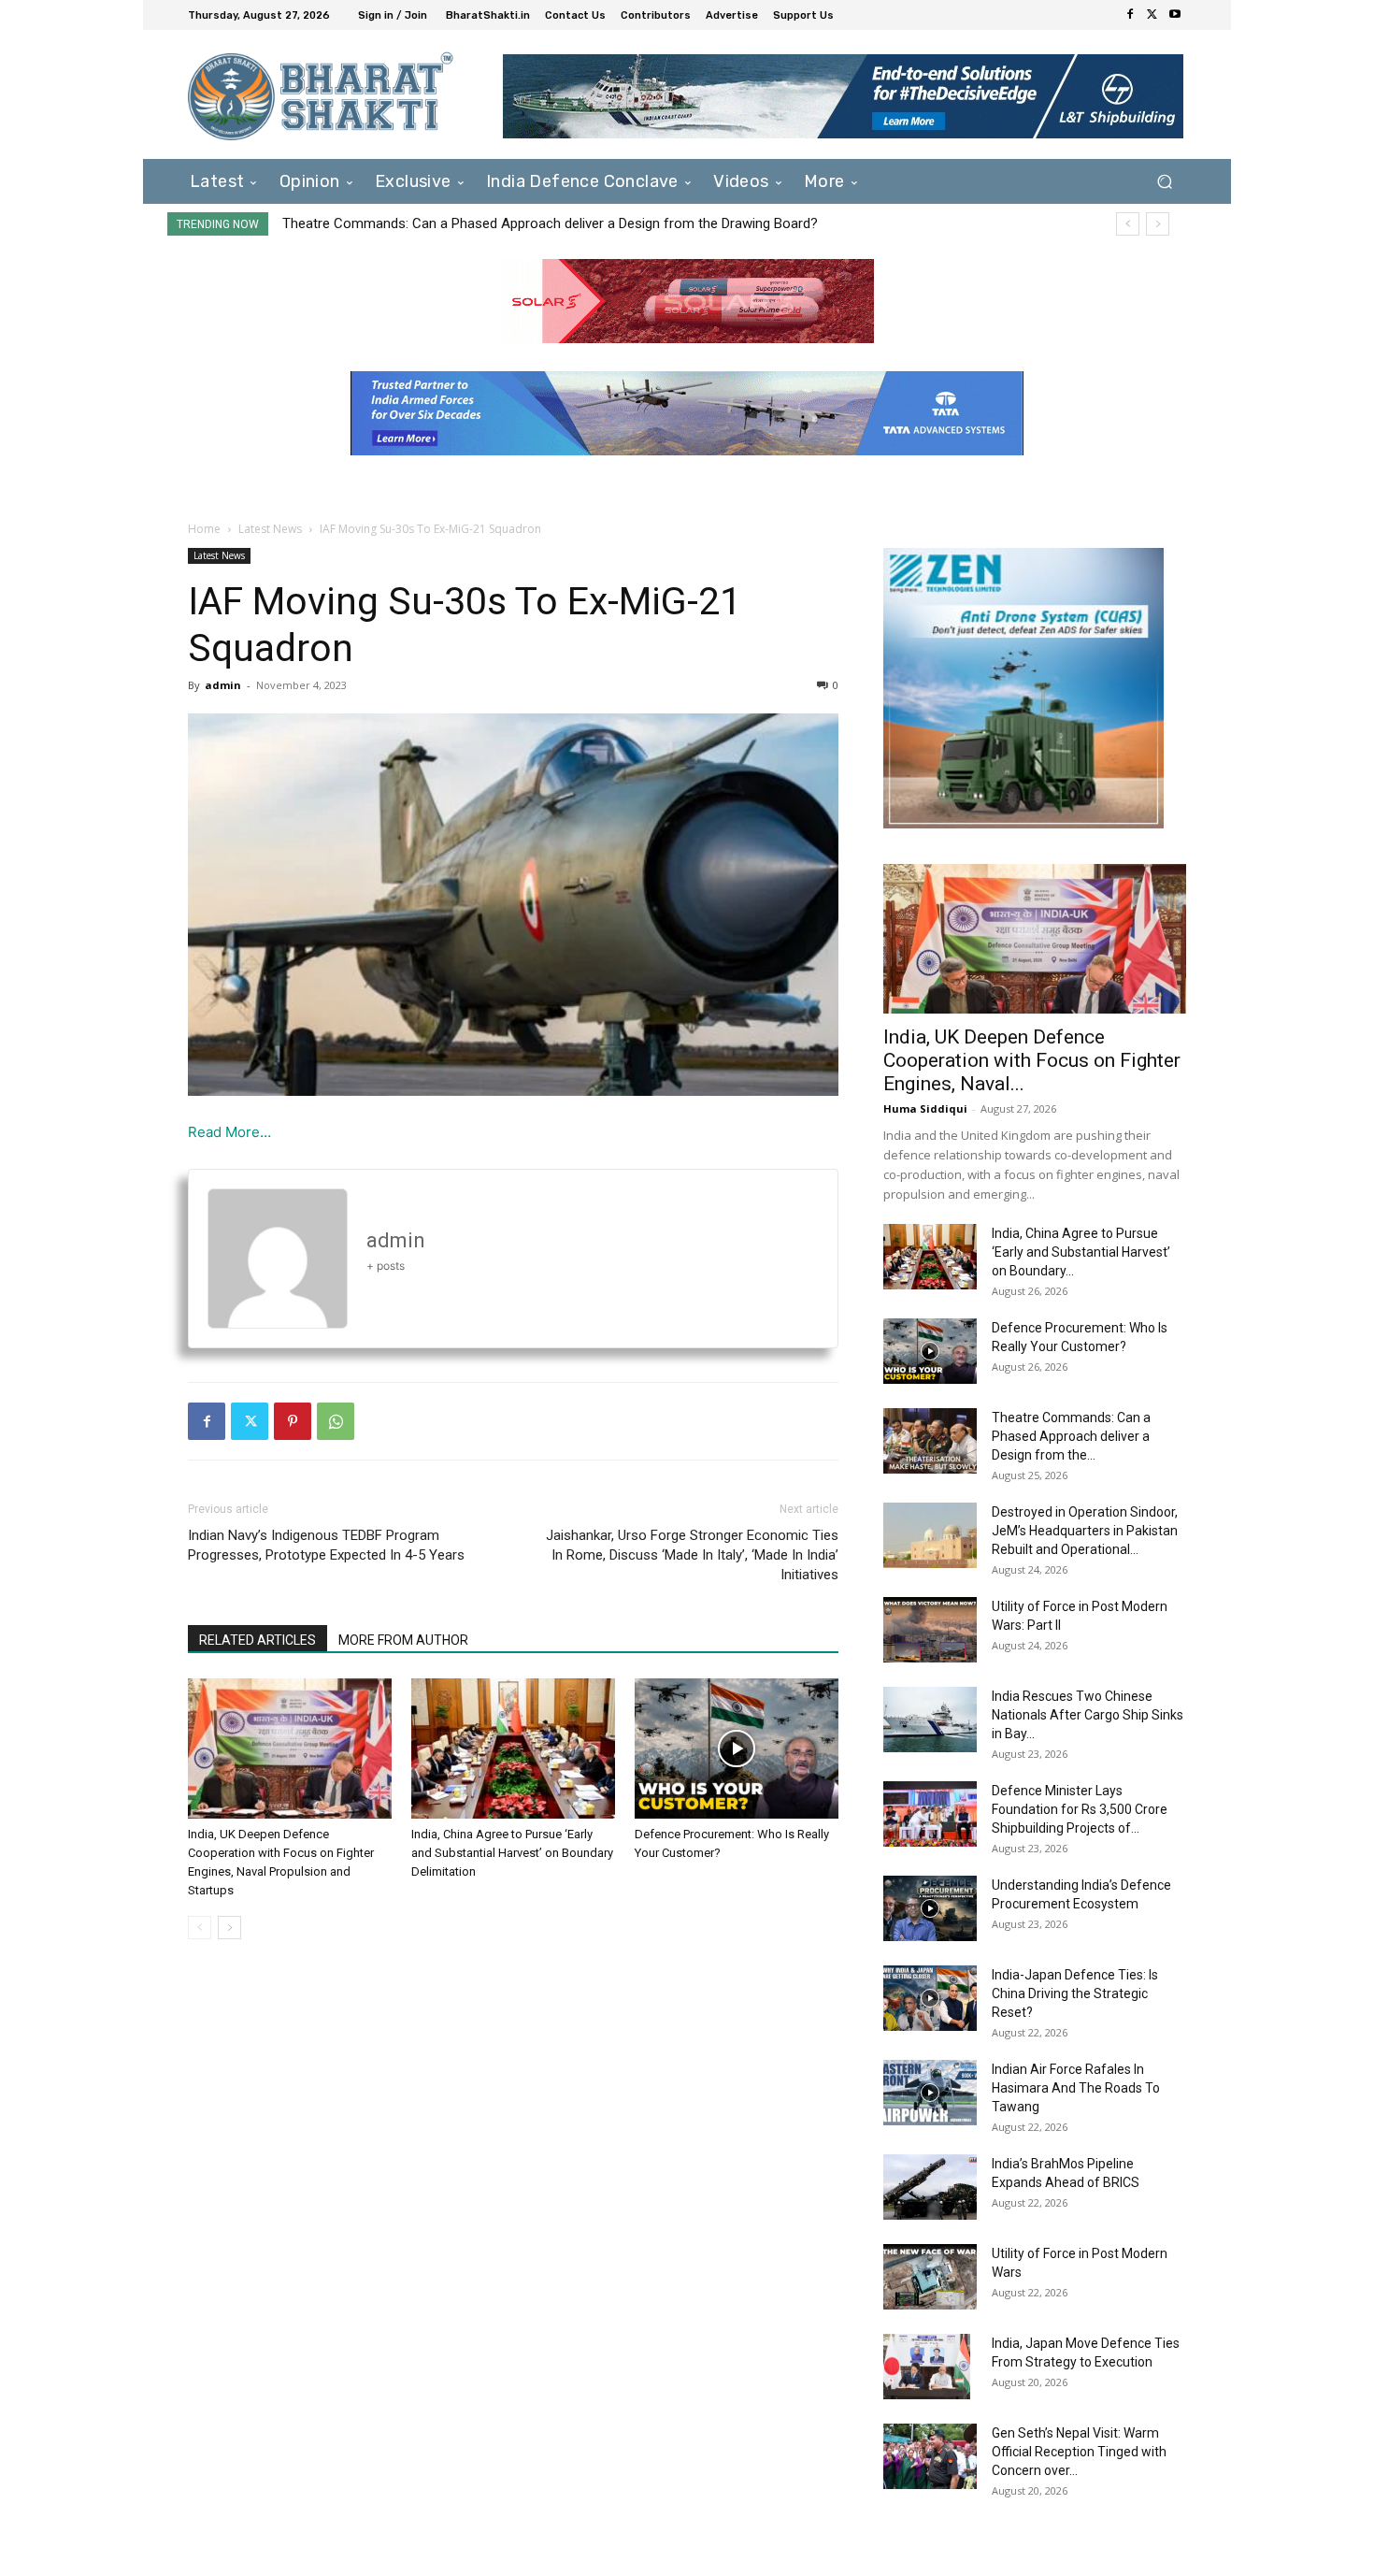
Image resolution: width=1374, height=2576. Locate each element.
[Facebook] (1130, 15)
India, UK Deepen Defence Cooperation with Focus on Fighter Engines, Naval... (1032, 1060)
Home (204, 529)
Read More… (229, 1132)
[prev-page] (200, 1928)
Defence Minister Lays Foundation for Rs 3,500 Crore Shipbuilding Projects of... (1080, 1809)
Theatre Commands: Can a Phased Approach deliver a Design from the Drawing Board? (550, 223)
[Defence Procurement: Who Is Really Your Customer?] (737, 1749)
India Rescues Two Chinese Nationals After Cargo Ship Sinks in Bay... (1088, 1715)
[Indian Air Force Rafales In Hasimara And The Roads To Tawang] (930, 2093)
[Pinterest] (293, 1421)
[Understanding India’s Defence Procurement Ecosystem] (930, 1908)
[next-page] (229, 1928)
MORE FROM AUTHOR (403, 1640)
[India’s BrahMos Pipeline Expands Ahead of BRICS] (930, 2187)
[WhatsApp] (336, 1421)
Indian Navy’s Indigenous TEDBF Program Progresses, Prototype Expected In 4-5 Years (326, 1545)
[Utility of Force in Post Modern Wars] (930, 2277)
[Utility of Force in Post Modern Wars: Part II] (930, 1630)
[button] (1164, 181)
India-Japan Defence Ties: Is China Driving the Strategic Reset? (1075, 1993)
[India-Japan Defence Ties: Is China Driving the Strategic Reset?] (930, 1998)
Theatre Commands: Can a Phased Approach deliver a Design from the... (1071, 1436)
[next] (1158, 224)
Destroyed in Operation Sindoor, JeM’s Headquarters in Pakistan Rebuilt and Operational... (1085, 1531)
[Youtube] (1175, 15)
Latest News (270, 529)
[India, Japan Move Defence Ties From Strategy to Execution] (927, 2367)
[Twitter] (1152, 15)
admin (223, 685)
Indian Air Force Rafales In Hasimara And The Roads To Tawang (1076, 2088)
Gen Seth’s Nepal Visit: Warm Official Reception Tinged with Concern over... (1079, 2452)
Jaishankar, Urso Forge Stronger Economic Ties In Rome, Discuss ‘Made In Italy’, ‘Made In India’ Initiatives (692, 1555)
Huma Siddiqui (925, 1108)
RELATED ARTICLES (258, 1640)
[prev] (1128, 224)
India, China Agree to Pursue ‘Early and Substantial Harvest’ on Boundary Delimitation (512, 1853)
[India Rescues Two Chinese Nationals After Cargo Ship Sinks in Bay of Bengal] (930, 1720)
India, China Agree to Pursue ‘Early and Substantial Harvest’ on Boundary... (1081, 1252)
